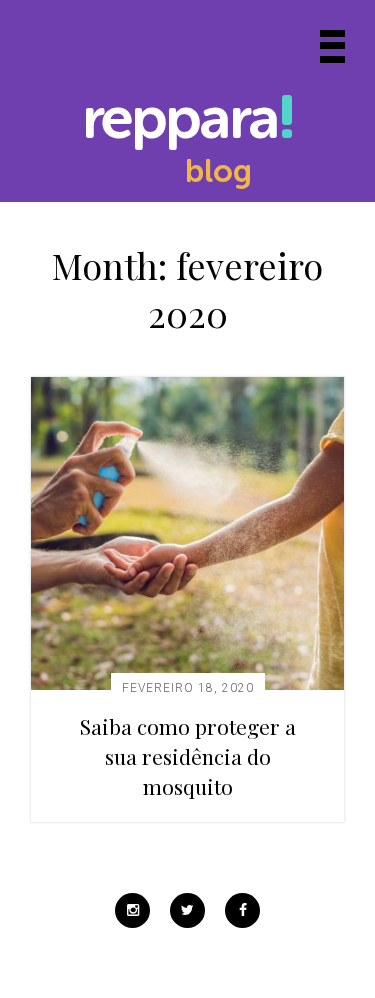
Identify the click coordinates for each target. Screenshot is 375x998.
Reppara (180, 122)
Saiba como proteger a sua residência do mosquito (188, 756)
